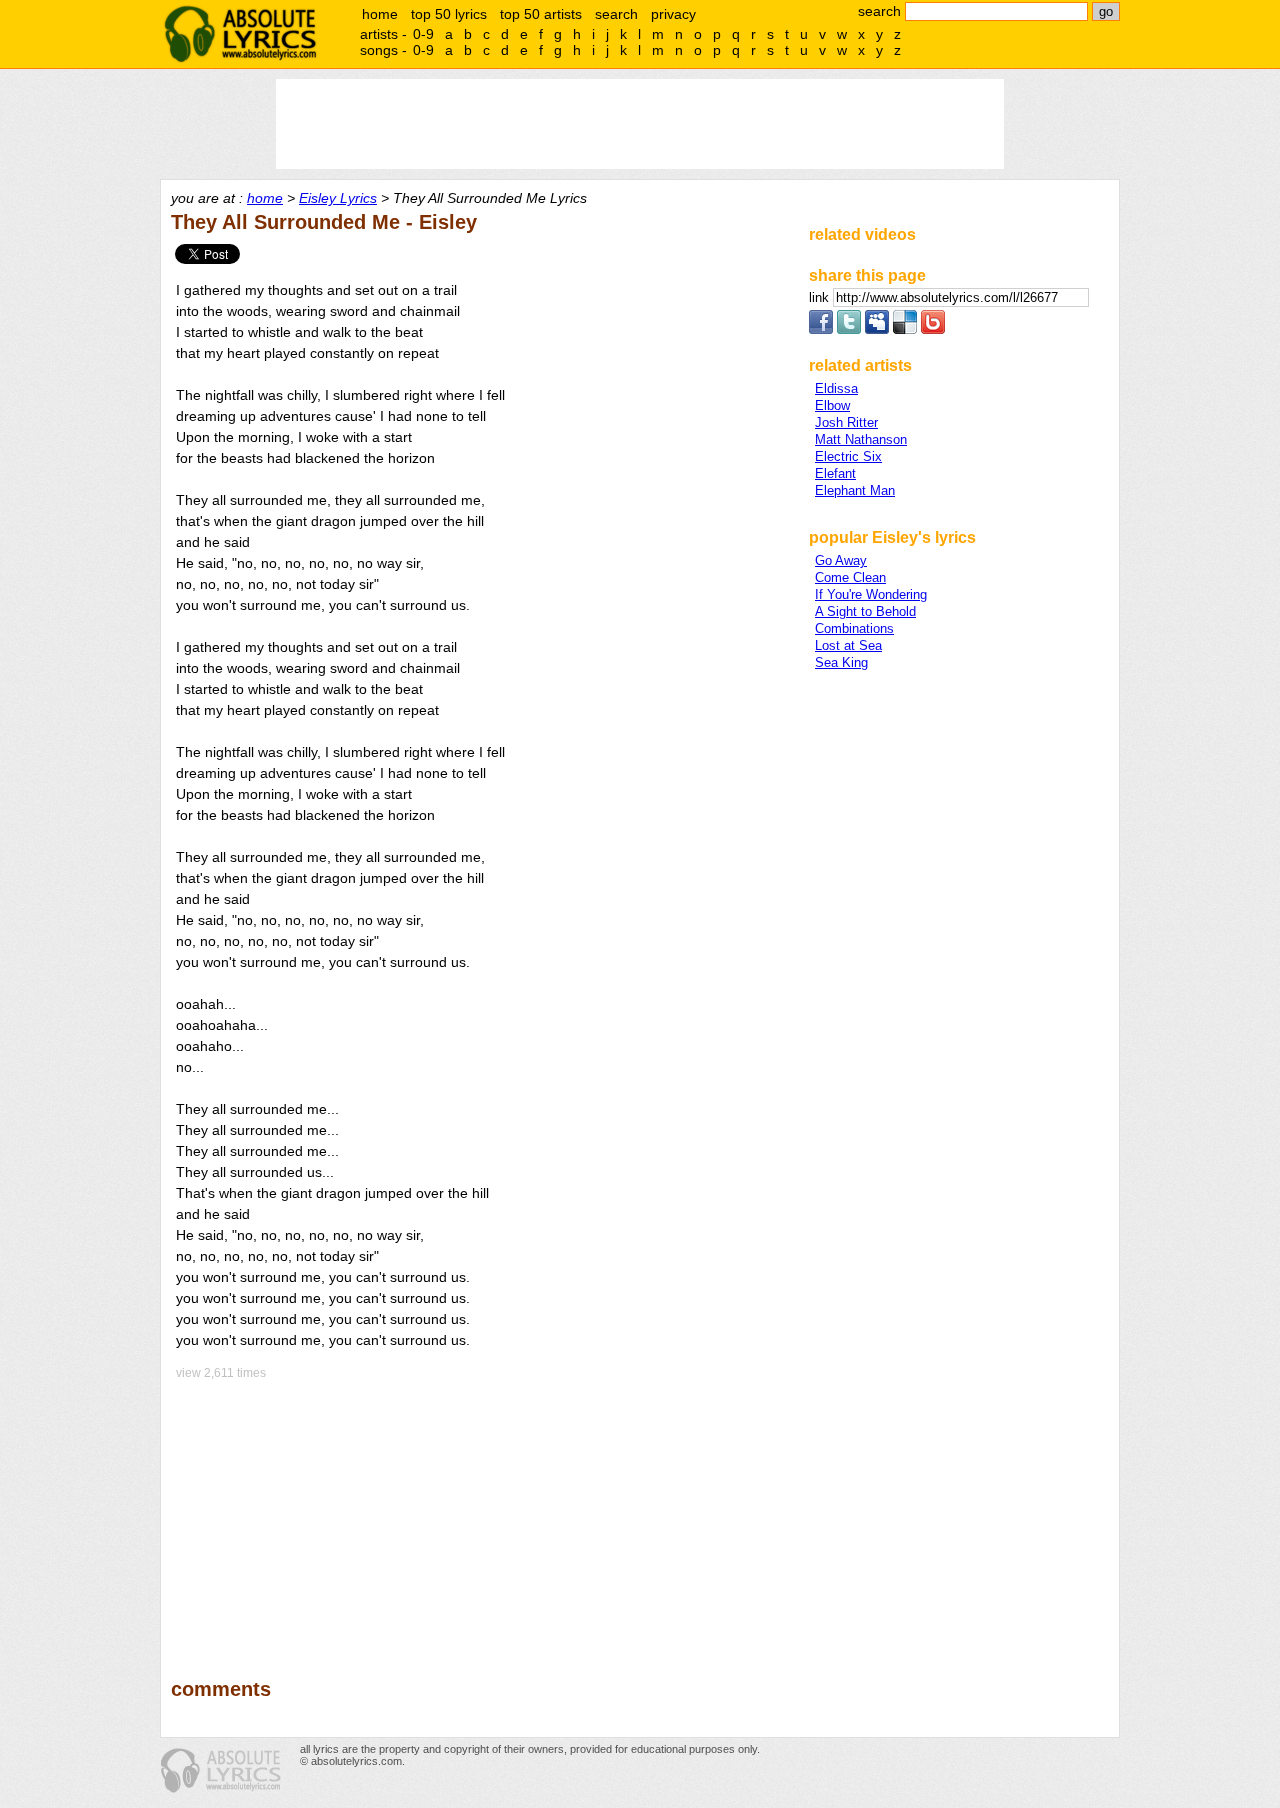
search (616, 14)
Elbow (832, 405)
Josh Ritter (846, 422)
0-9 (423, 34)
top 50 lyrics (449, 14)
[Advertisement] (481, 1515)
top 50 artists (541, 14)
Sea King (841, 662)
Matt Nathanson (861, 439)
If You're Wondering (871, 594)
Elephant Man (855, 490)
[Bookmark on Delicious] (905, 329)
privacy (673, 14)
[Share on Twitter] (849, 329)
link (821, 297)
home (380, 14)
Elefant (835, 473)
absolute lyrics (240, 34)
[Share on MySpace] (877, 329)
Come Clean (850, 577)
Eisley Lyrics (338, 198)
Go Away (841, 560)
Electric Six (848, 456)
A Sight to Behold (865, 611)
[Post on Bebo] (933, 329)
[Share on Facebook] (821, 329)
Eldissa (836, 388)
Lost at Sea (848, 645)
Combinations (854, 628)
